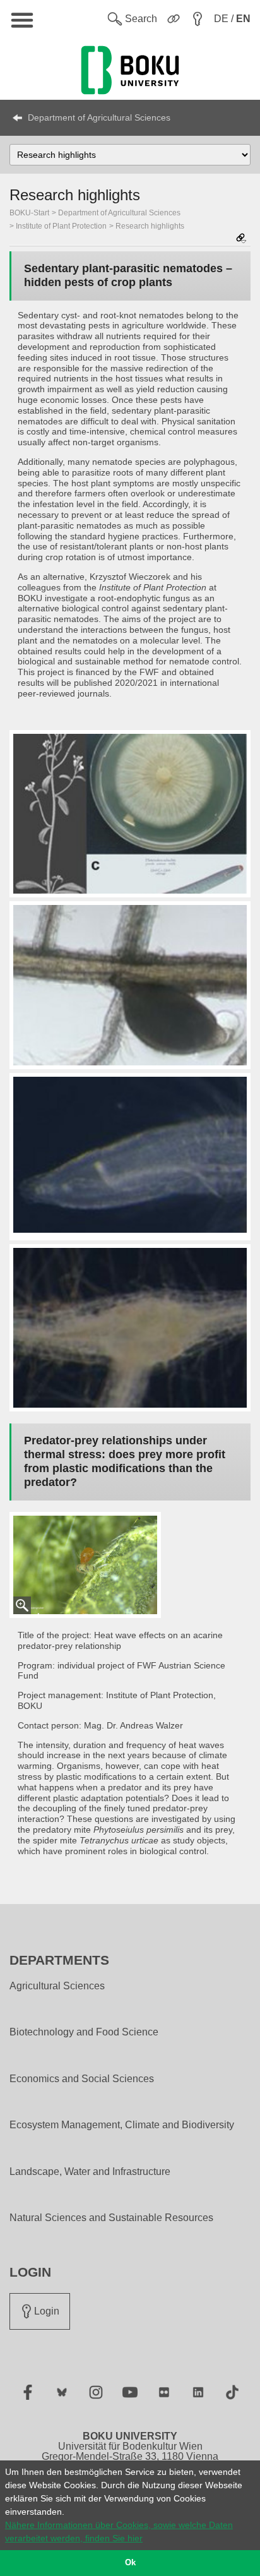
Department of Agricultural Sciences (99, 117)
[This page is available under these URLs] (241, 239)
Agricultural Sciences (57, 1986)
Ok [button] (130, 2563)
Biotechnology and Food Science (84, 2032)
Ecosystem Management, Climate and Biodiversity (122, 2125)
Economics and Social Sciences (82, 2079)
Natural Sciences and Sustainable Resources (111, 2218)
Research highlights (150, 226)
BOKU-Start (29, 213)
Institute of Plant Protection (61, 226)
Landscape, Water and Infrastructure (90, 2172)
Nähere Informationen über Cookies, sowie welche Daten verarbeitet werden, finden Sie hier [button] (119, 2531)
